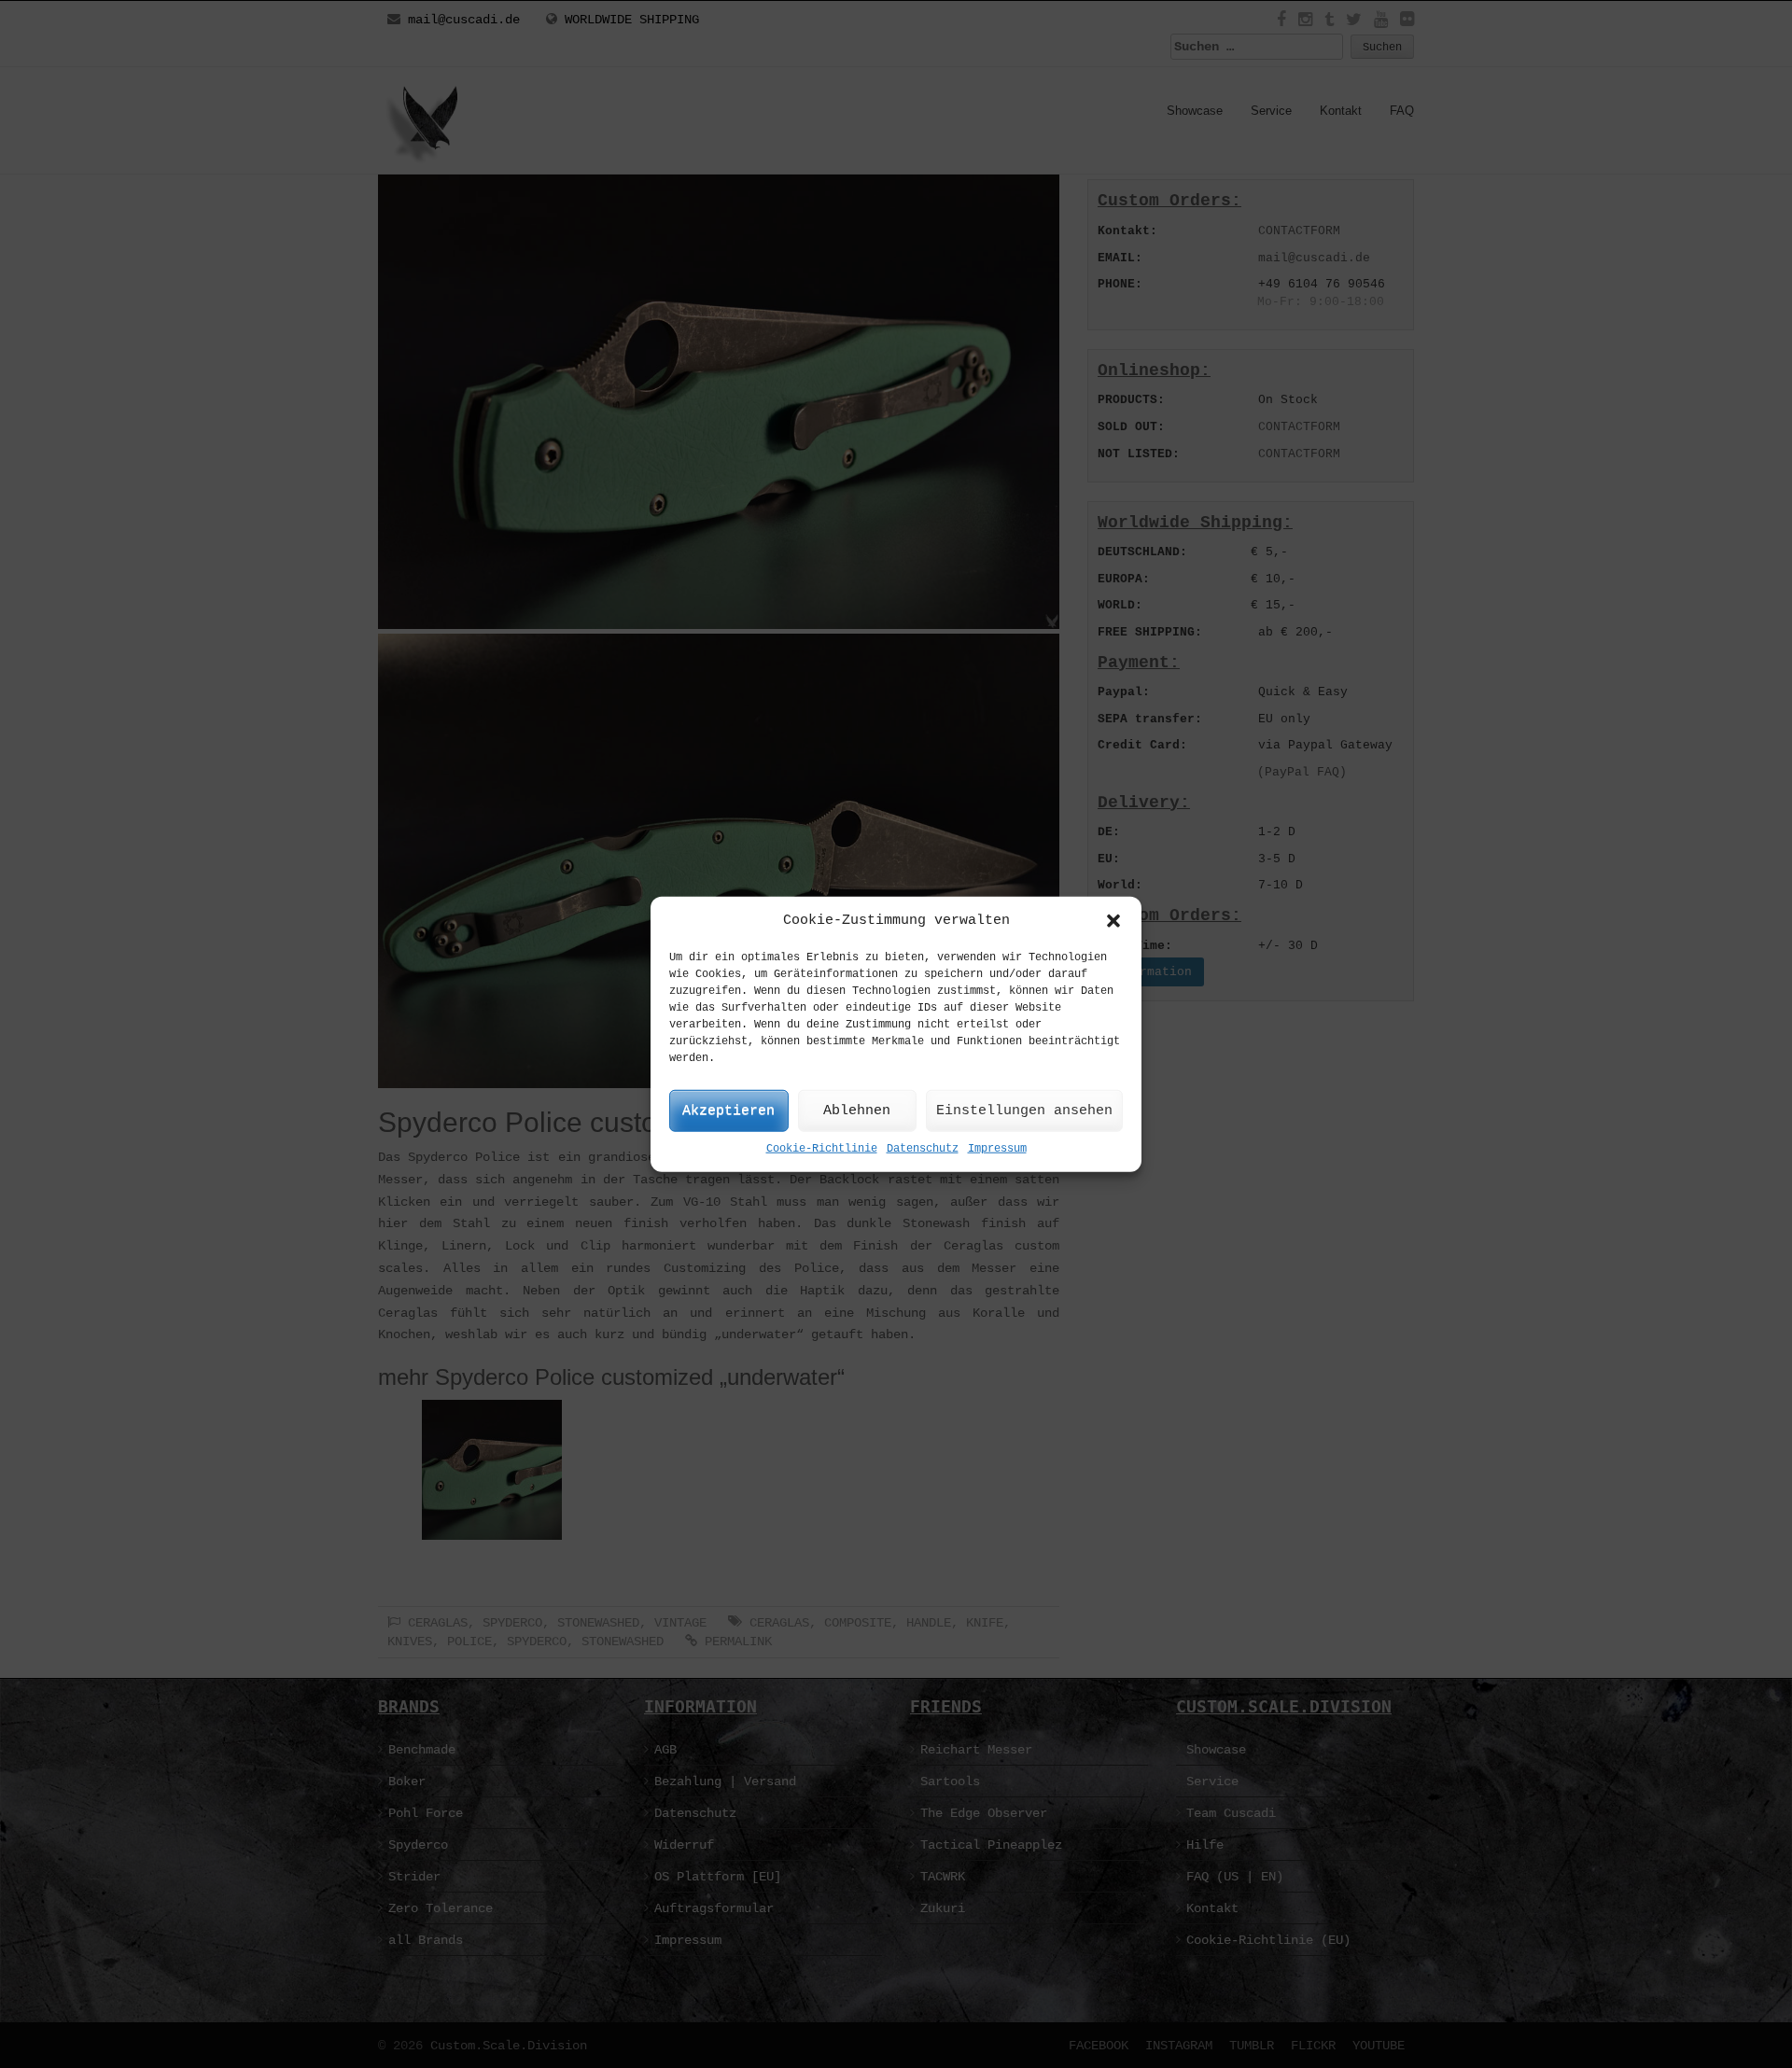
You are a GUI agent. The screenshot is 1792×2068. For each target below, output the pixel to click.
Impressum (997, 1149)
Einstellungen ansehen (1024, 1111)
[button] (1113, 920)
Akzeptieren (728, 1111)
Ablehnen (857, 1111)
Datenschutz (923, 1149)
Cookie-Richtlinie (822, 1149)
